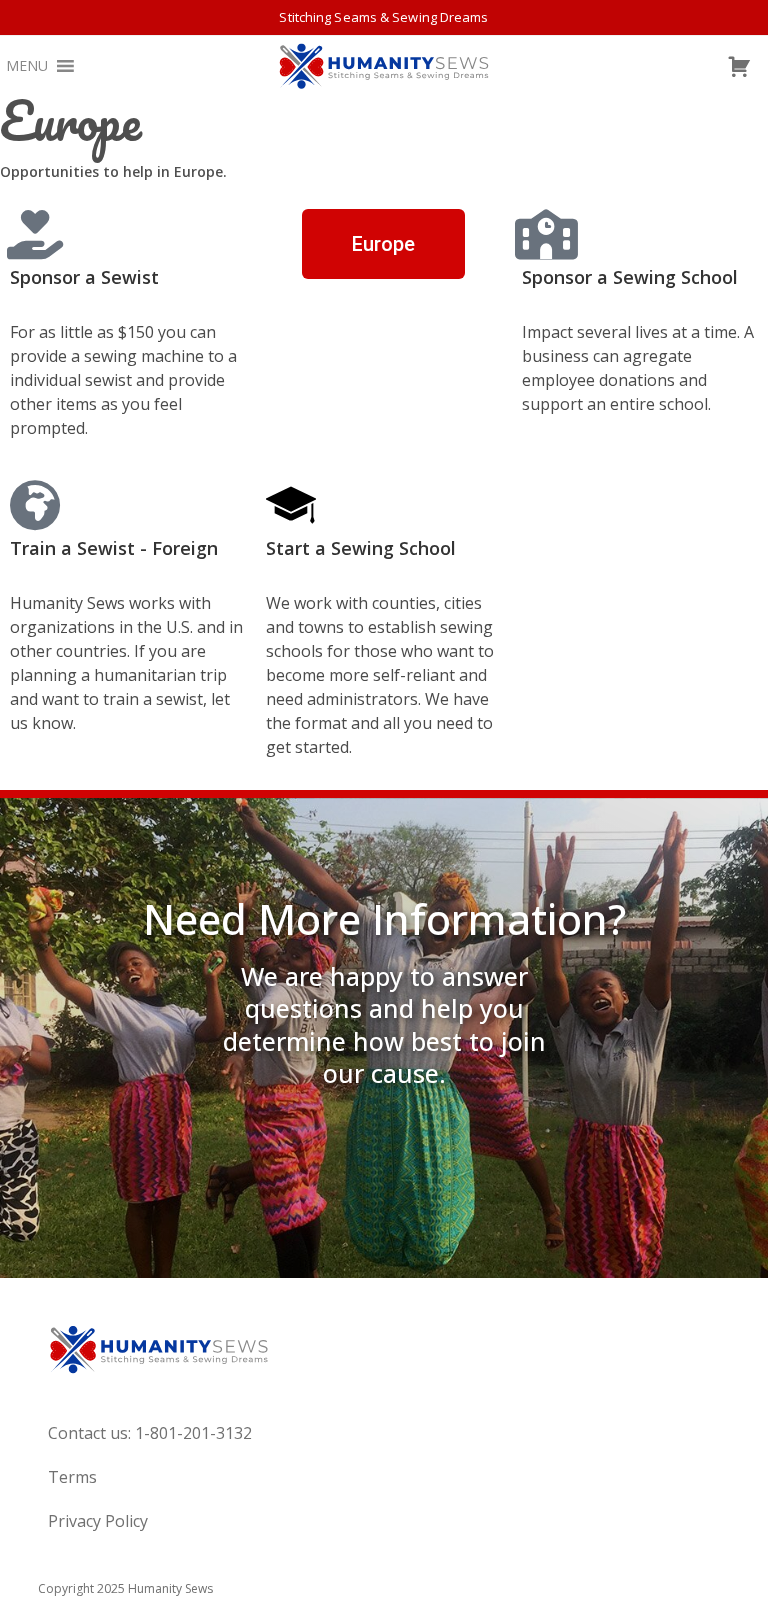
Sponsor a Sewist (84, 277)
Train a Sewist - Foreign (114, 548)
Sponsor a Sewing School (630, 277)
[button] (27, 66)
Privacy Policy (98, 1521)
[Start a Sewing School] (291, 505)
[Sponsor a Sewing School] (547, 234)
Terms (72, 1477)
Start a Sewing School (361, 548)
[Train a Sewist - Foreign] (35, 505)
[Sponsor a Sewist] (35, 234)
